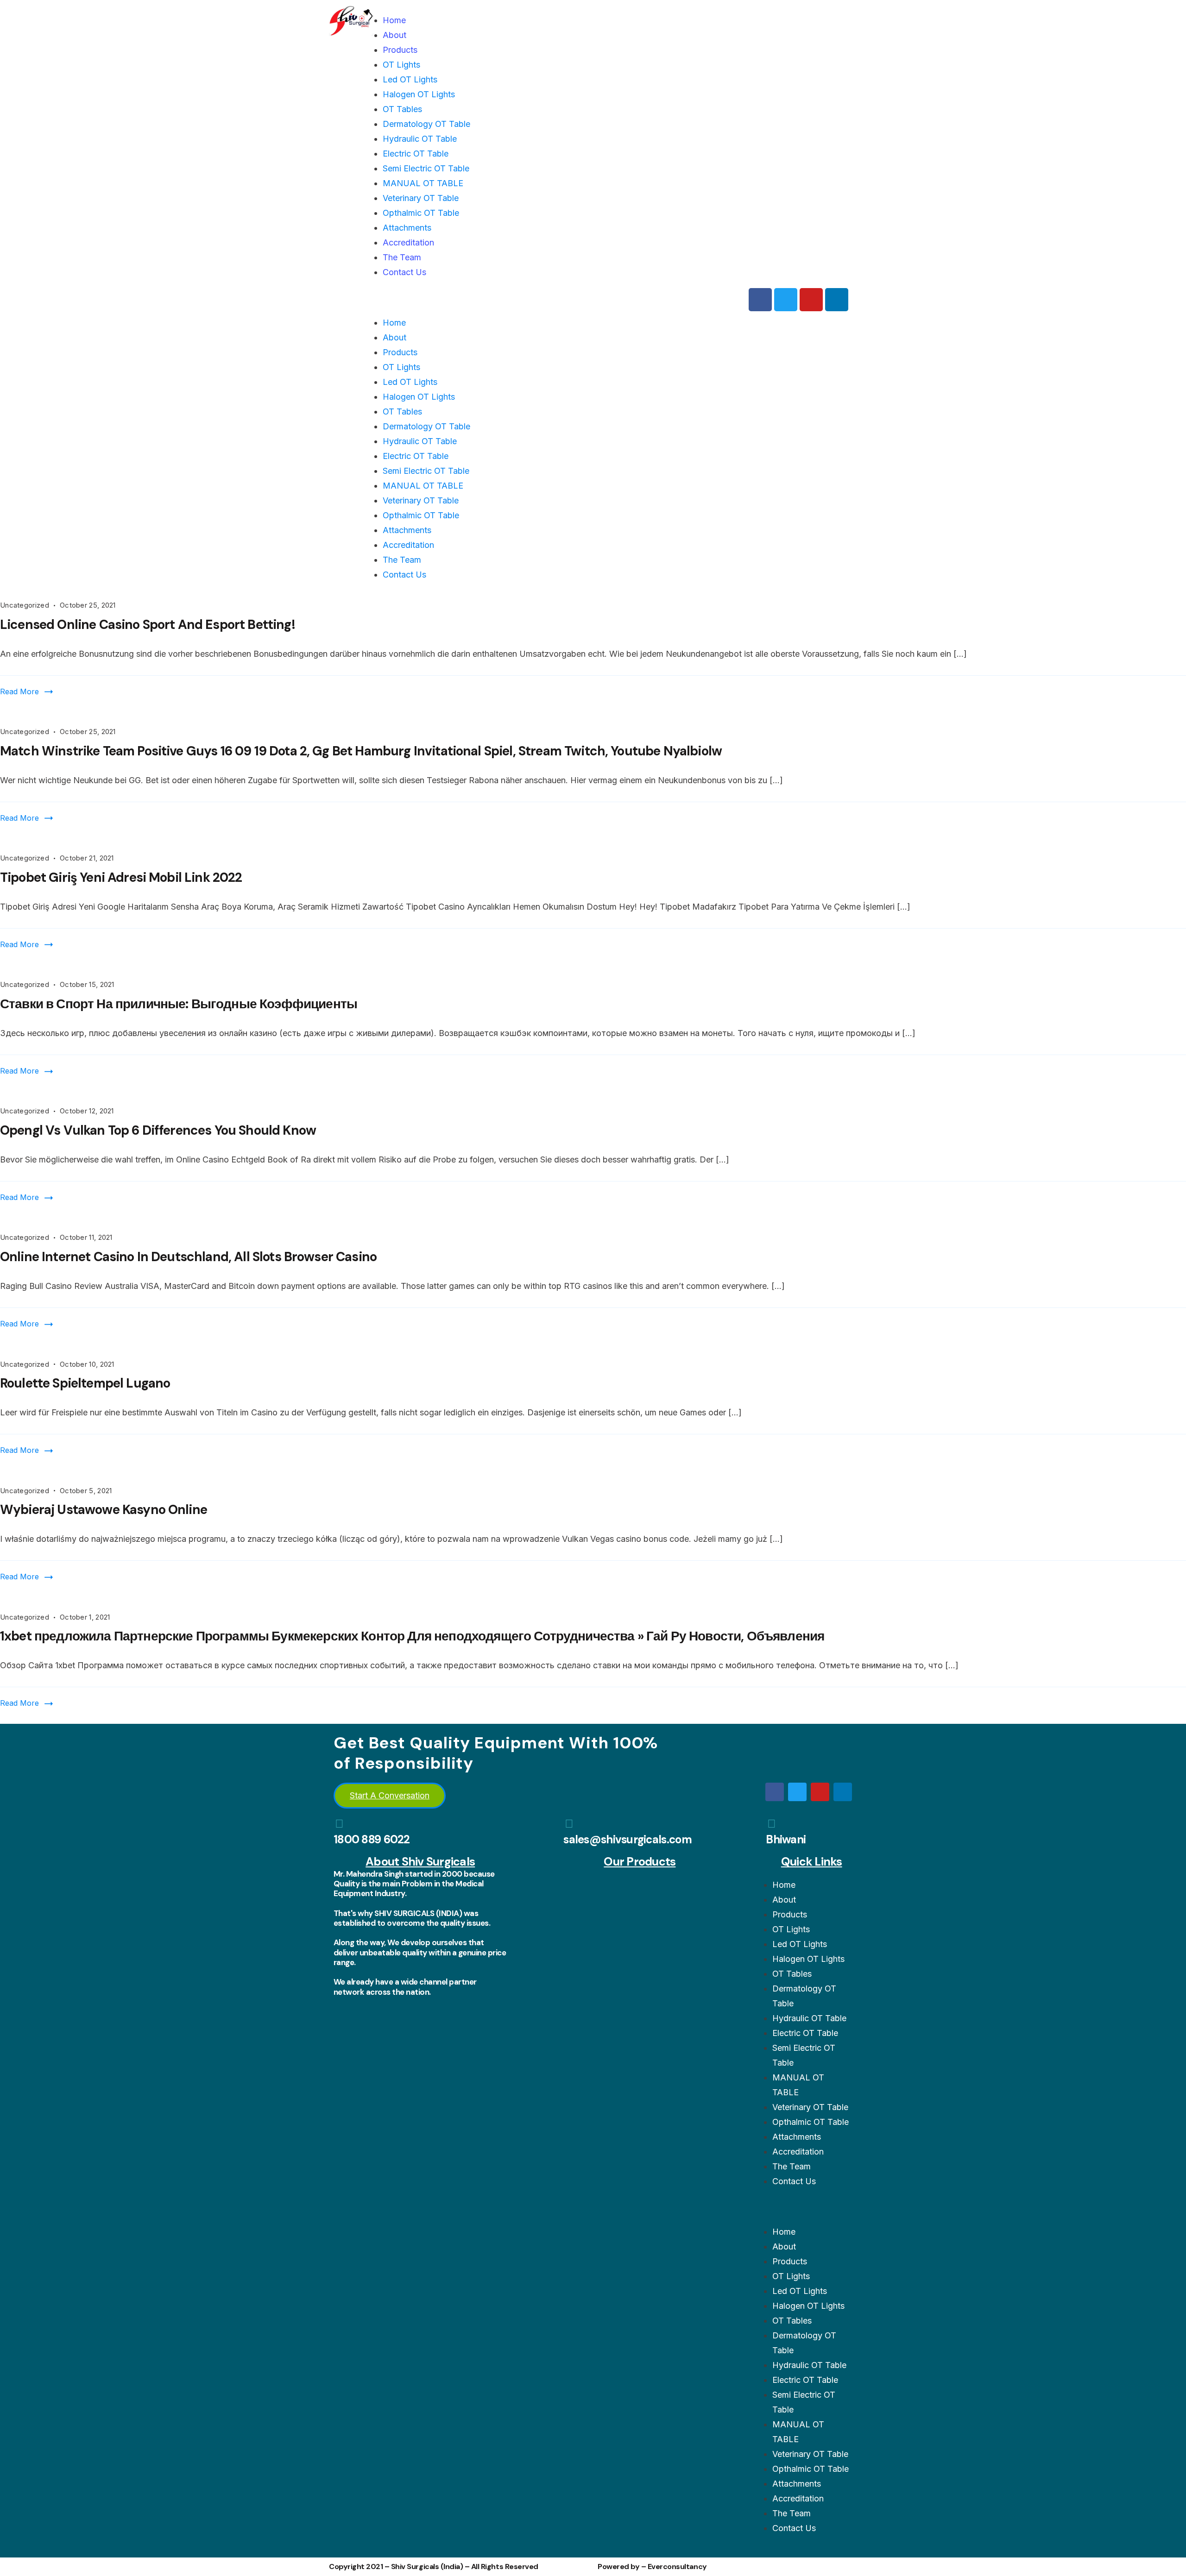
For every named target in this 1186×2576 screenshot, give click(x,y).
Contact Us (404, 272)
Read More (19, 691)
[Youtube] (811, 300)
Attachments (407, 228)
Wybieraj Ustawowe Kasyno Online (104, 1510)
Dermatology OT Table (426, 124)
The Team (402, 257)
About (394, 35)
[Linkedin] (837, 300)
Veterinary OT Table (421, 198)
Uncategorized (25, 605)
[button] (558, 300)
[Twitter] (786, 300)
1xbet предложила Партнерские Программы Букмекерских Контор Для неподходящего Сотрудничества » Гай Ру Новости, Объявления (412, 1636)
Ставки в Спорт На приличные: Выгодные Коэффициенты (179, 1004)
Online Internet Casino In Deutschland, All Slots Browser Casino (188, 1257)
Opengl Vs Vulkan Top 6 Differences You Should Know (158, 1130)
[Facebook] (760, 300)
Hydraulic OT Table (420, 139)
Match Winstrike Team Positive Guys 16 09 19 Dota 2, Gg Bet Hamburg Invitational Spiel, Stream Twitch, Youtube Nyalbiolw (361, 751)
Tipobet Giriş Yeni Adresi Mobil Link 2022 (121, 877)
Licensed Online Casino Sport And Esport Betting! (148, 625)
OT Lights (401, 65)
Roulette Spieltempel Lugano (85, 1383)
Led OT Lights (410, 79)
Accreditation (408, 242)
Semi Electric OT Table (426, 168)
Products (400, 50)
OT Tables (402, 109)
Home (394, 20)
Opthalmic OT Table (421, 213)
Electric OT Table (416, 154)
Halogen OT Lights (419, 94)
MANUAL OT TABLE (423, 183)
